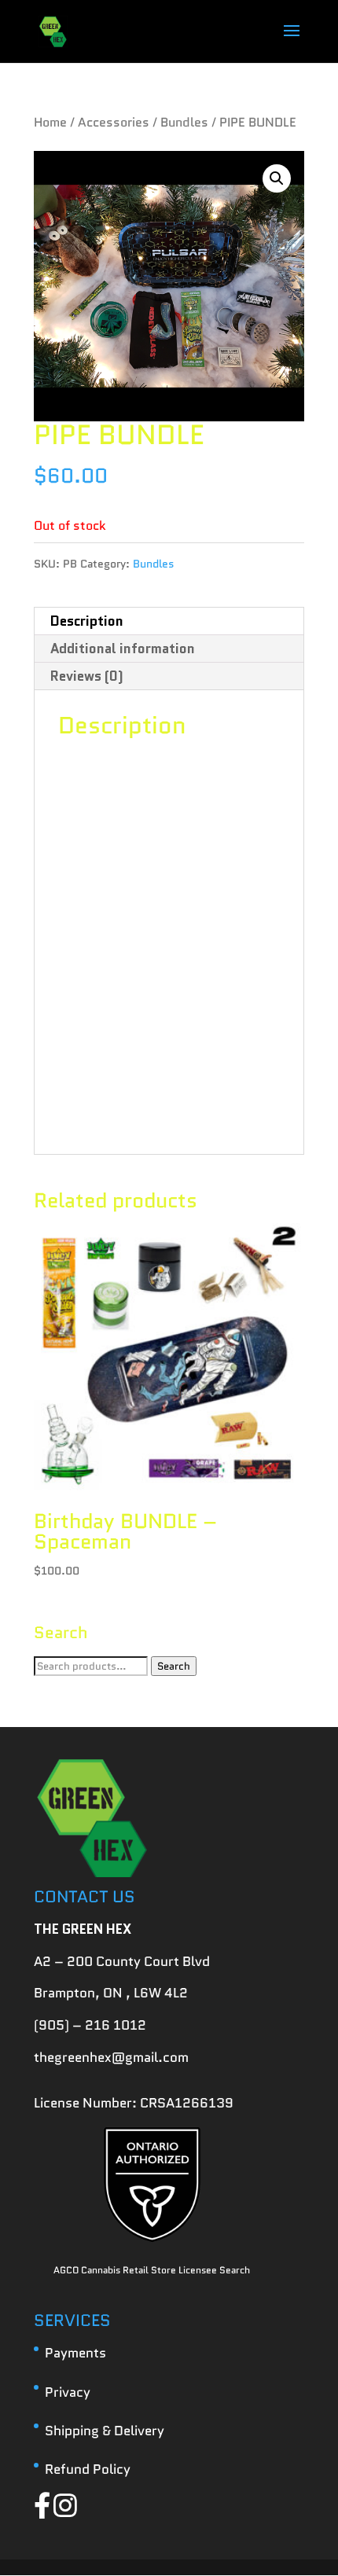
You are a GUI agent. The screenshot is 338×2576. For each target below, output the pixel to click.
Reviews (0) (87, 676)
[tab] (169, 621)
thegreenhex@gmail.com (111, 2057)
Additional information (123, 649)
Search (174, 1666)
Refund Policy (88, 2469)
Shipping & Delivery (105, 2431)
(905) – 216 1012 (90, 2025)
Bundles (184, 122)
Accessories (114, 122)
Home (50, 122)
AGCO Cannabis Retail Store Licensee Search (152, 2270)
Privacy (68, 2392)
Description (87, 621)
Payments (75, 2353)
